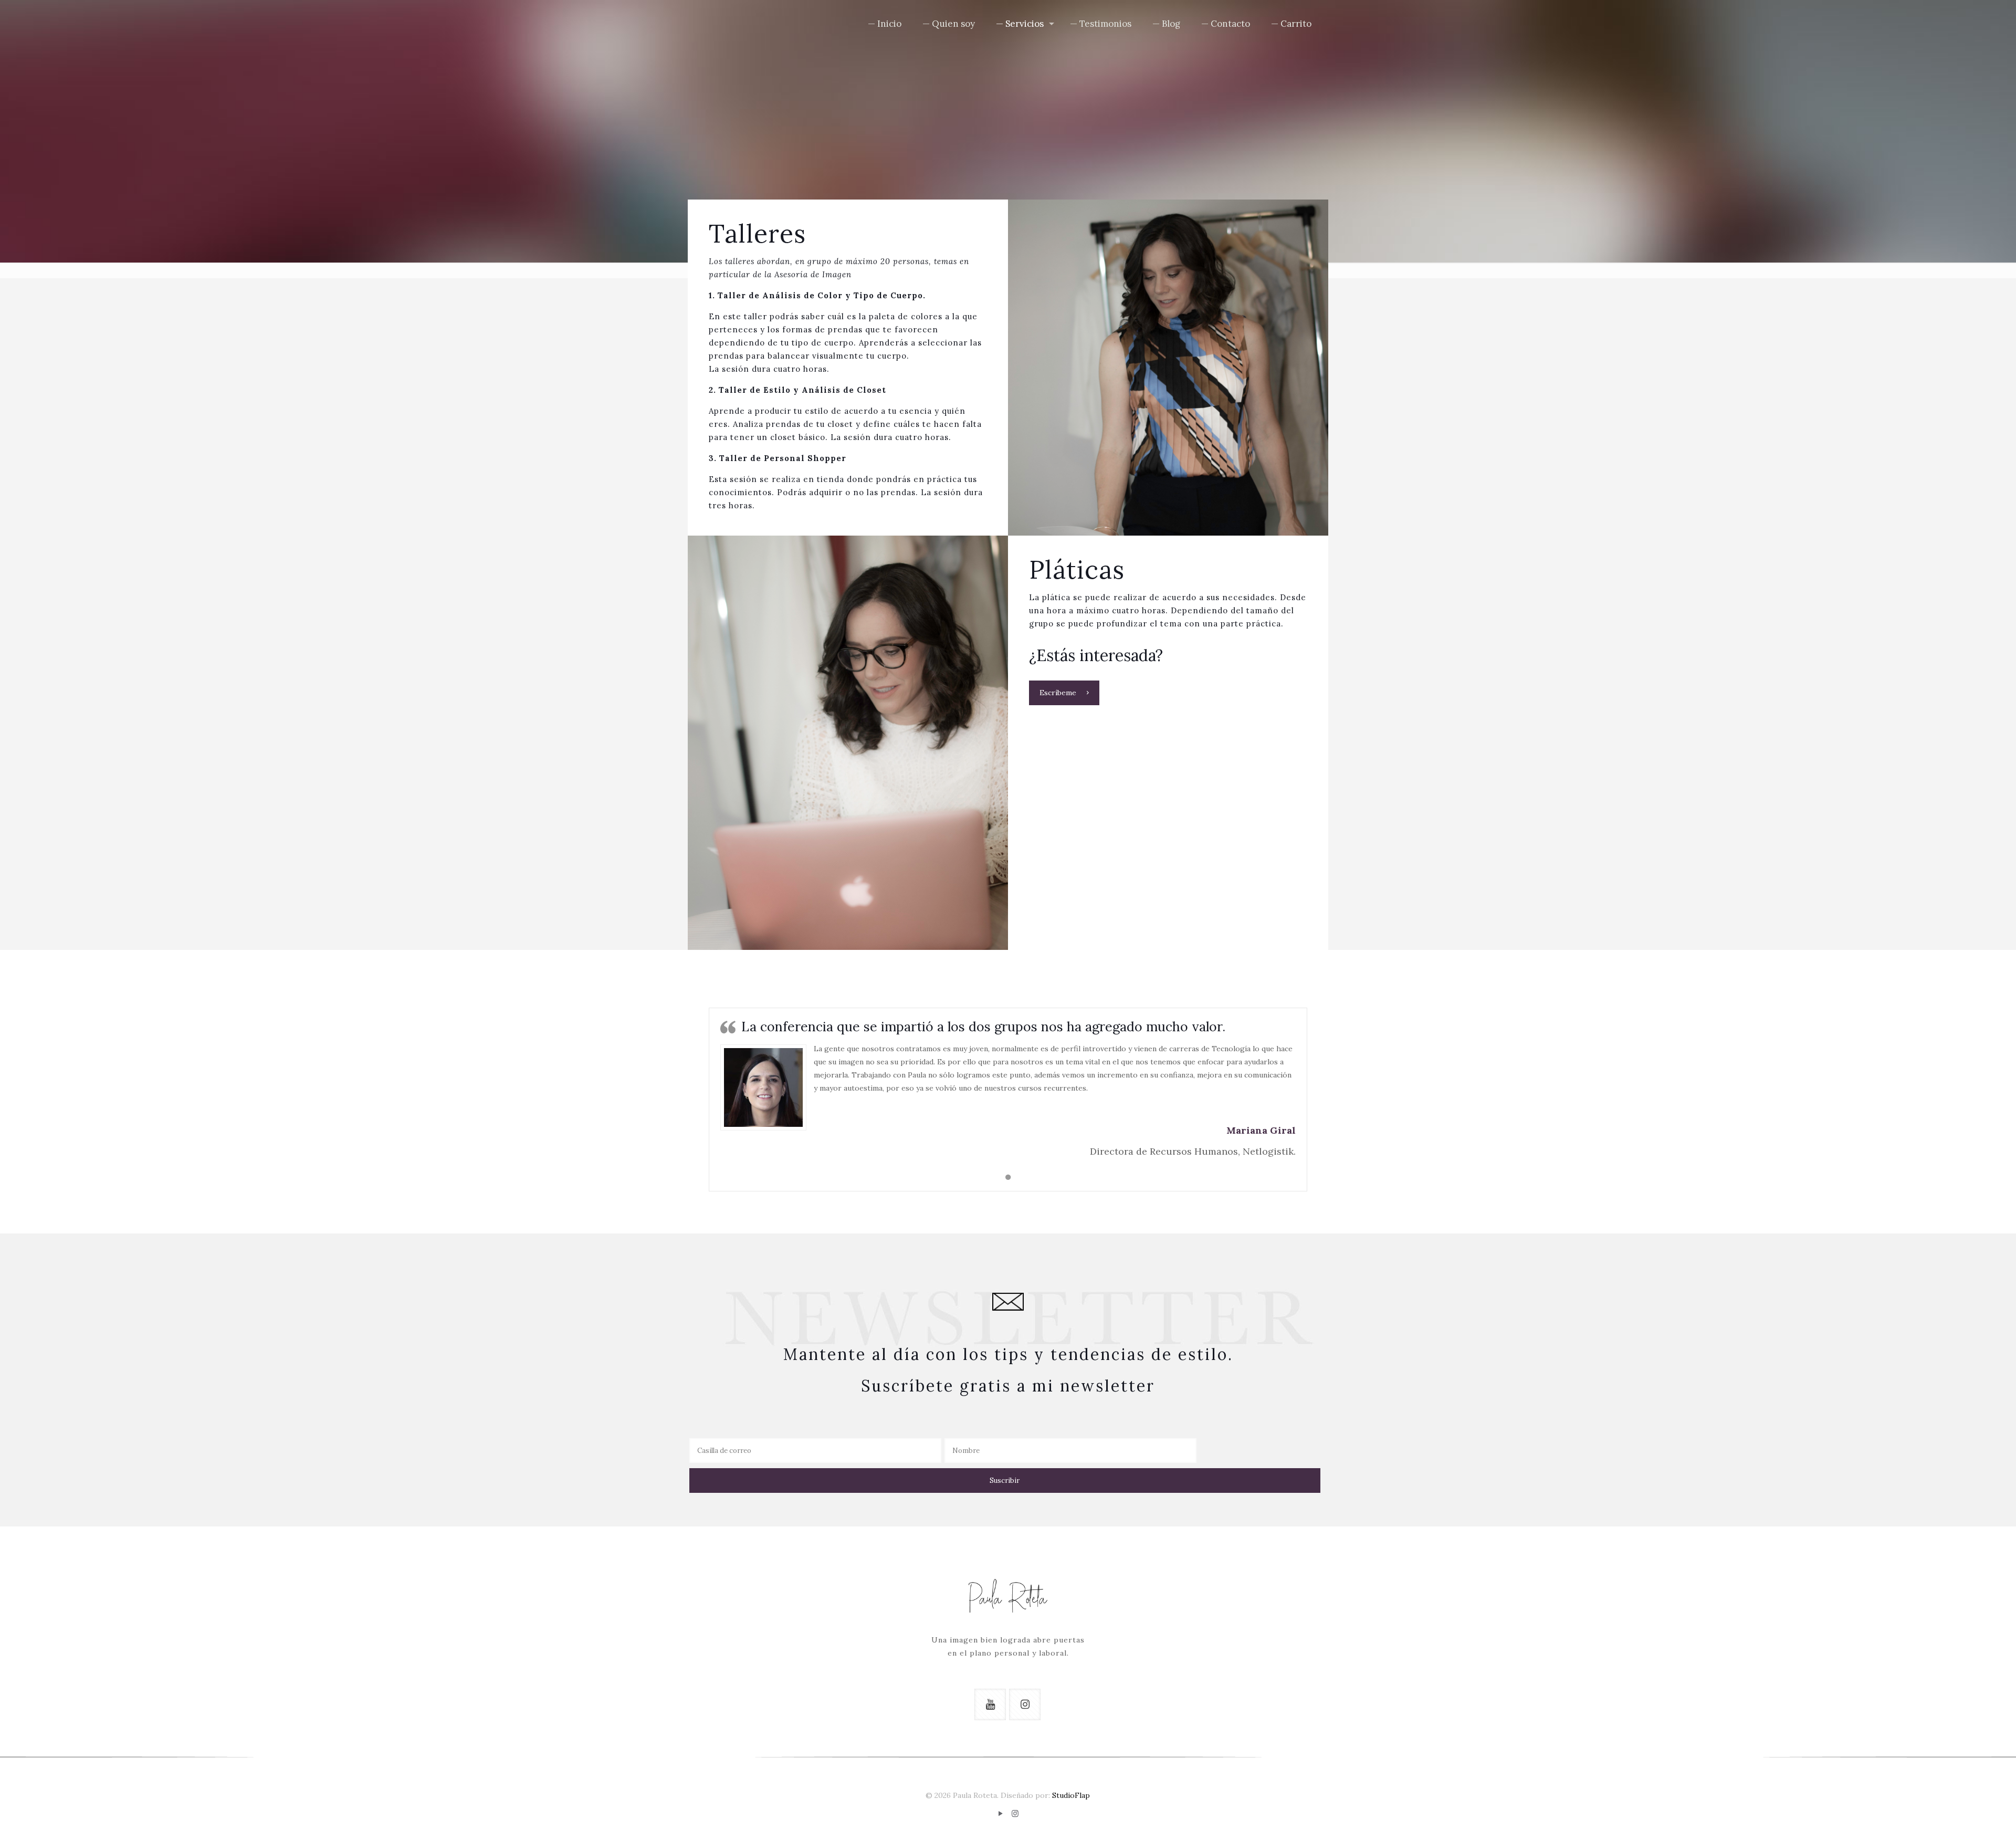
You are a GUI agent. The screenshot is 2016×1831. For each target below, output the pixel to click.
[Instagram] (1015, 1813)
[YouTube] (1001, 1813)
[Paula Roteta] (722, 24)
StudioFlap (1071, 1795)
